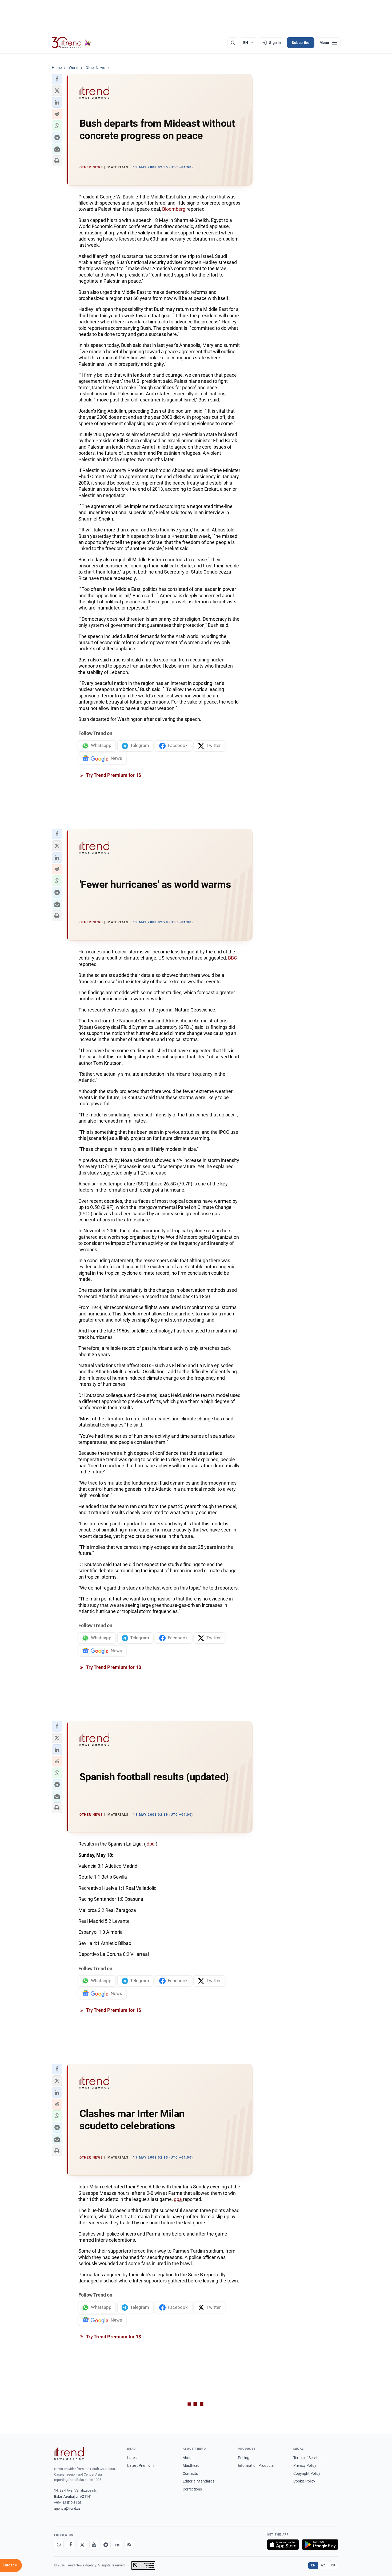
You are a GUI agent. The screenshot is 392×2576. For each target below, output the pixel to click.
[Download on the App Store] (283, 2545)
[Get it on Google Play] (320, 2545)
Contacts (190, 2473)
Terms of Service (307, 2458)
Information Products (256, 2465)
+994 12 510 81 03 (68, 2503)
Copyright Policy (307, 2473)
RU (333, 2565)
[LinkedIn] (118, 2545)
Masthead (191, 2465)
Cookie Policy (304, 2481)
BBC (233, 958)
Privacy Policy (305, 2465)
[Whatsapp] (59, 2545)
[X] (82, 2545)
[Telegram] (106, 2545)
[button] (57, 79)
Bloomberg (174, 209)
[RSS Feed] (129, 2545)
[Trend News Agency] (69, 2454)
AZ (323, 2565)
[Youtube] (94, 2545)
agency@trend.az (67, 2508)
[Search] (233, 43)
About (188, 2458)
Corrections (192, 2489)
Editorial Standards (199, 2481)
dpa (151, 1844)
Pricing (244, 2458)
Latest (133, 2458)
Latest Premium (140, 2465)
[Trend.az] (71, 43)
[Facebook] (71, 2545)
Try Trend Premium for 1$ (113, 775)
